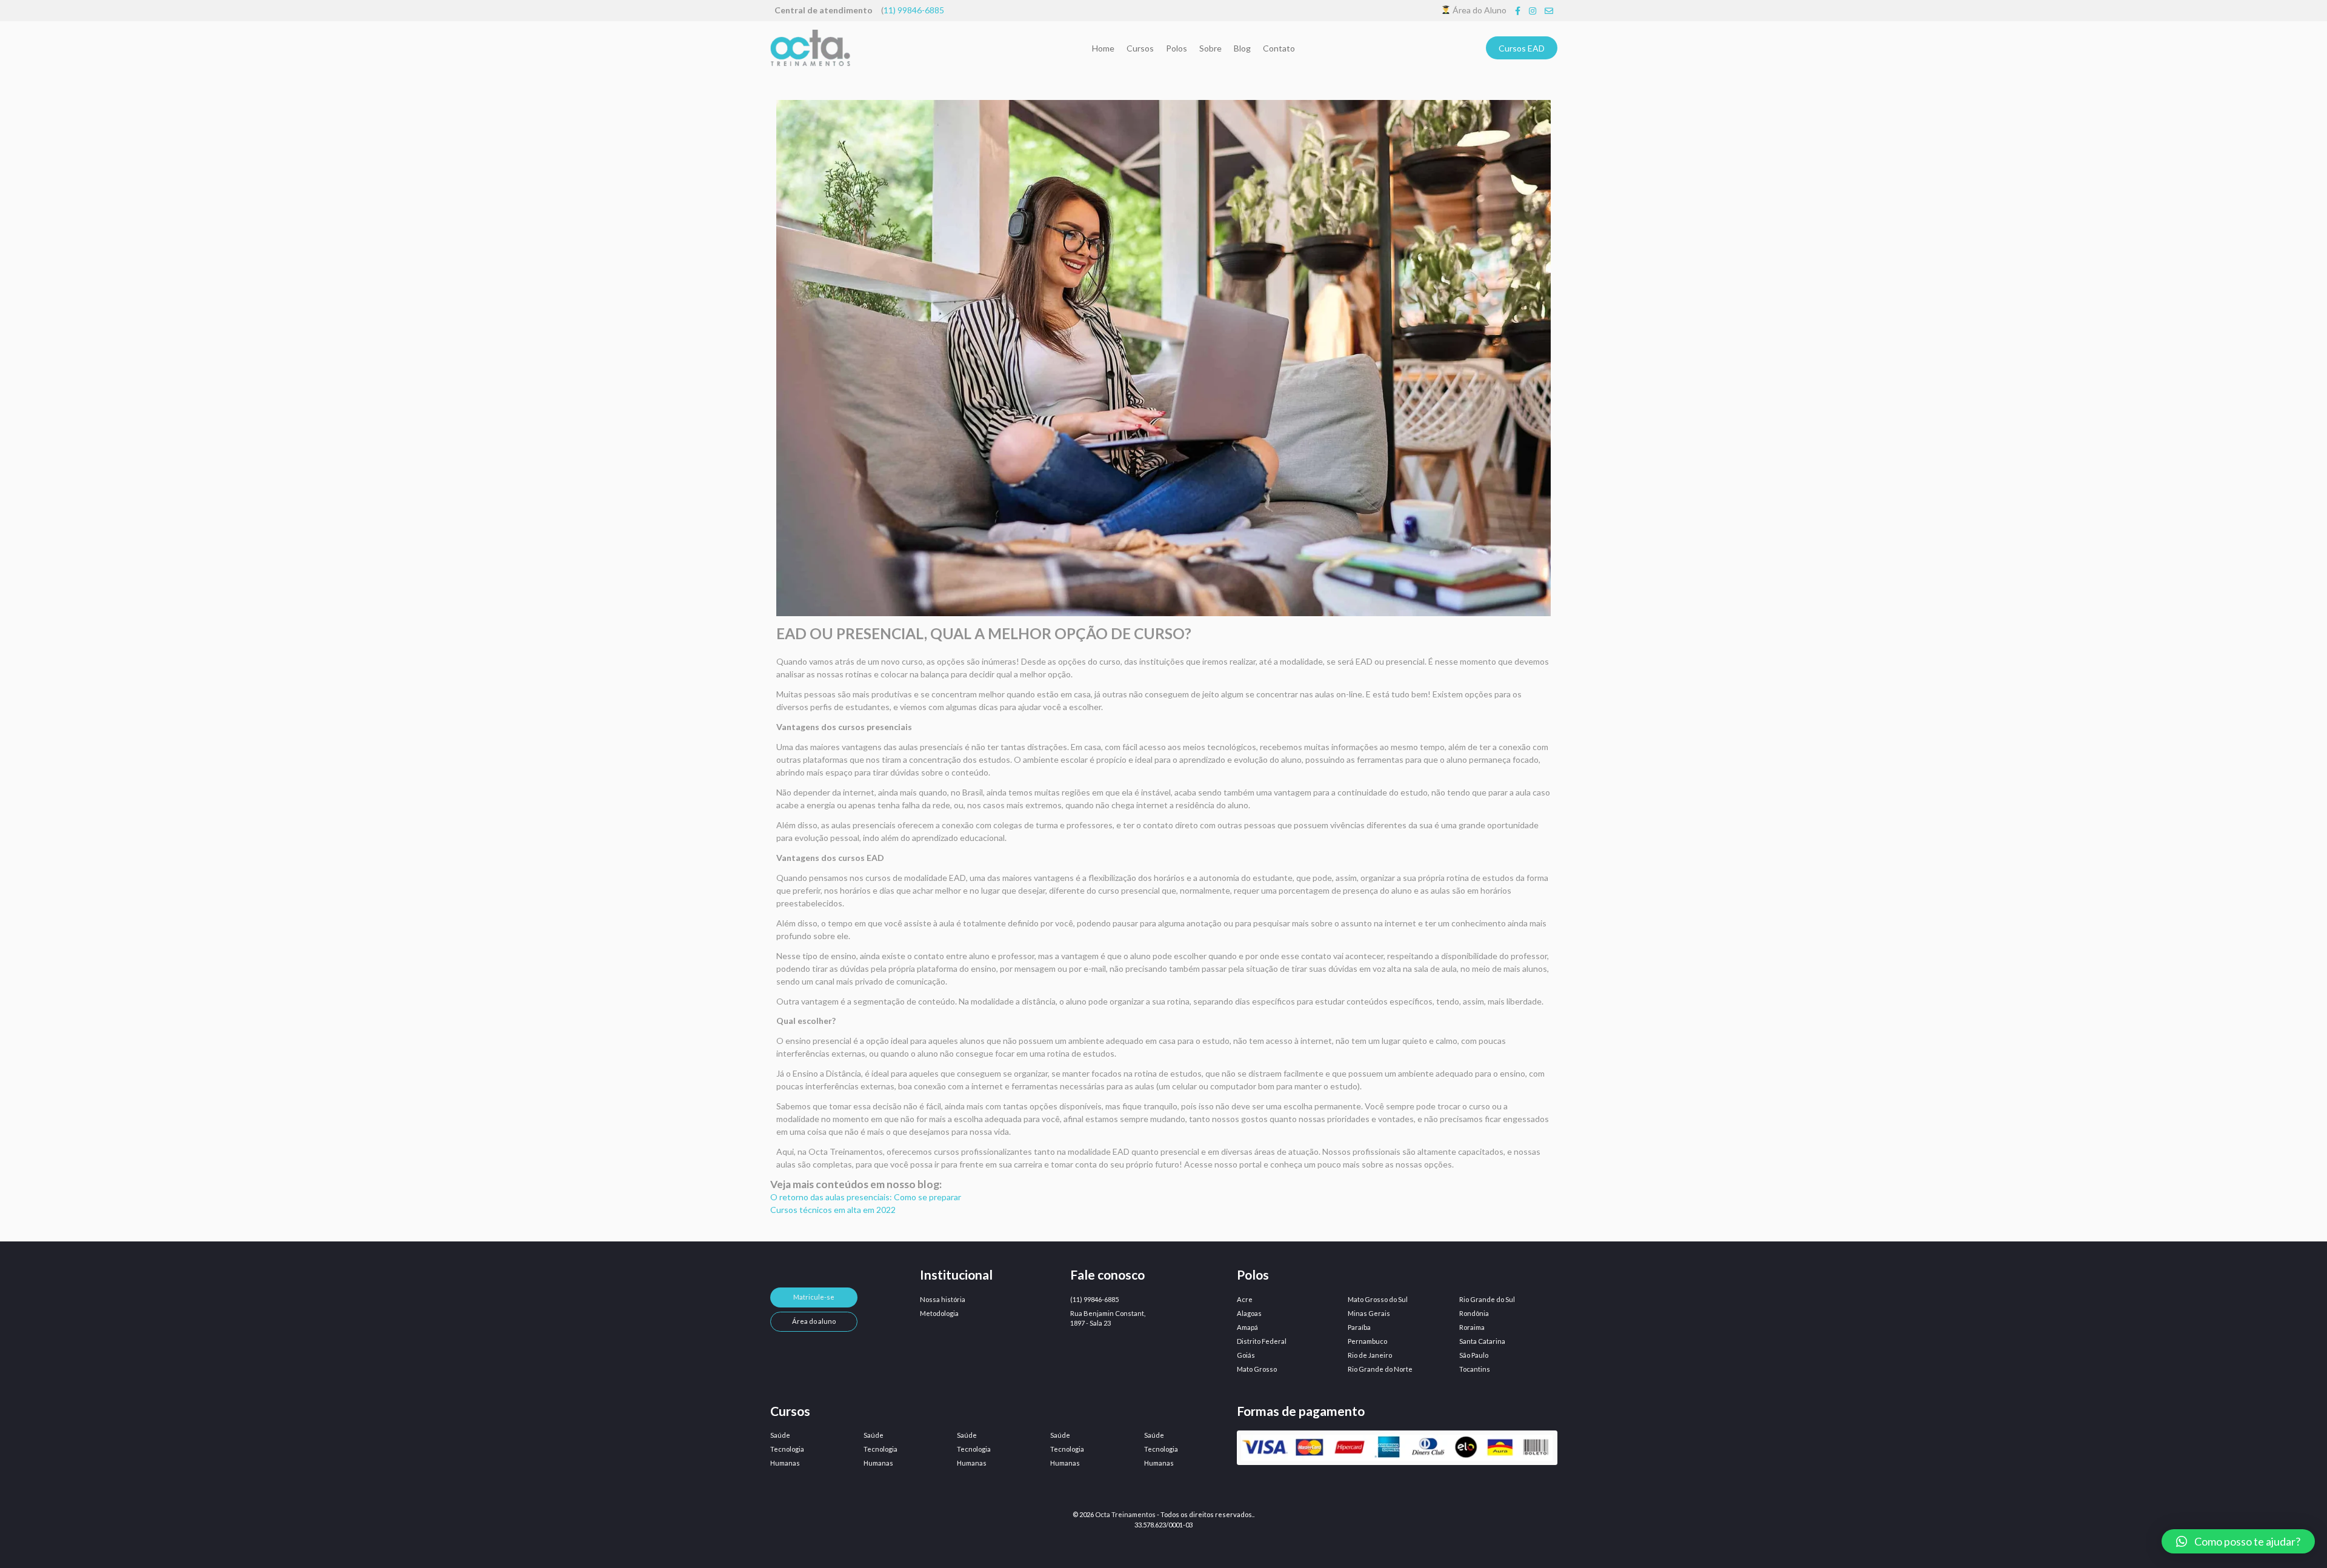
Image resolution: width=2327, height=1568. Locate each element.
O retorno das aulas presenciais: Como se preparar (866, 1197)
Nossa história (943, 1299)
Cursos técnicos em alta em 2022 (833, 1210)
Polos (1177, 48)
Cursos (1140, 48)
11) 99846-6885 (914, 10)
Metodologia (939, 1313)
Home (1103, 48)
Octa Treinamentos (1125, 1514)
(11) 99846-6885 (1094, 1299)
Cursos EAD (1522, 48)
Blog (1242, 48)
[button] (2238, 1541)
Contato (1279, 48)
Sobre (1210, 48)
